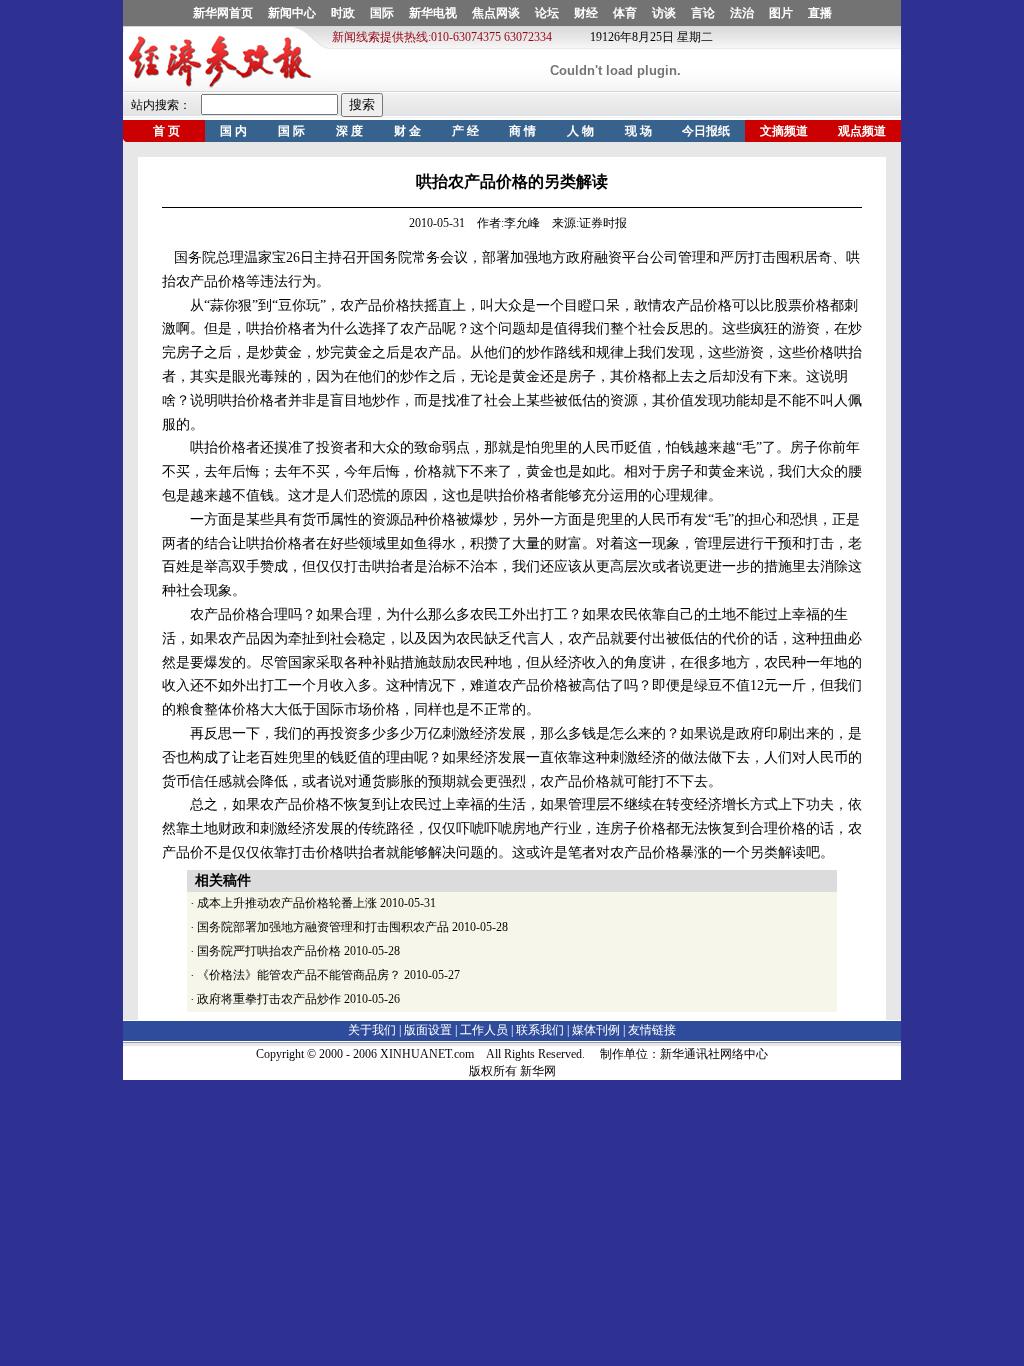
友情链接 (652, 1030)
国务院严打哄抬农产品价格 (269, 951)
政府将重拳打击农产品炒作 (269, 999)
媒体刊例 (596, 1030)
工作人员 (484, 1030)
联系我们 (540, 1030)
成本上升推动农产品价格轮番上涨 (287, 903)
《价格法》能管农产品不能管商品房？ (299, 975)
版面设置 (428, 1030)
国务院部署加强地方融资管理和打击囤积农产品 (323, 927)
